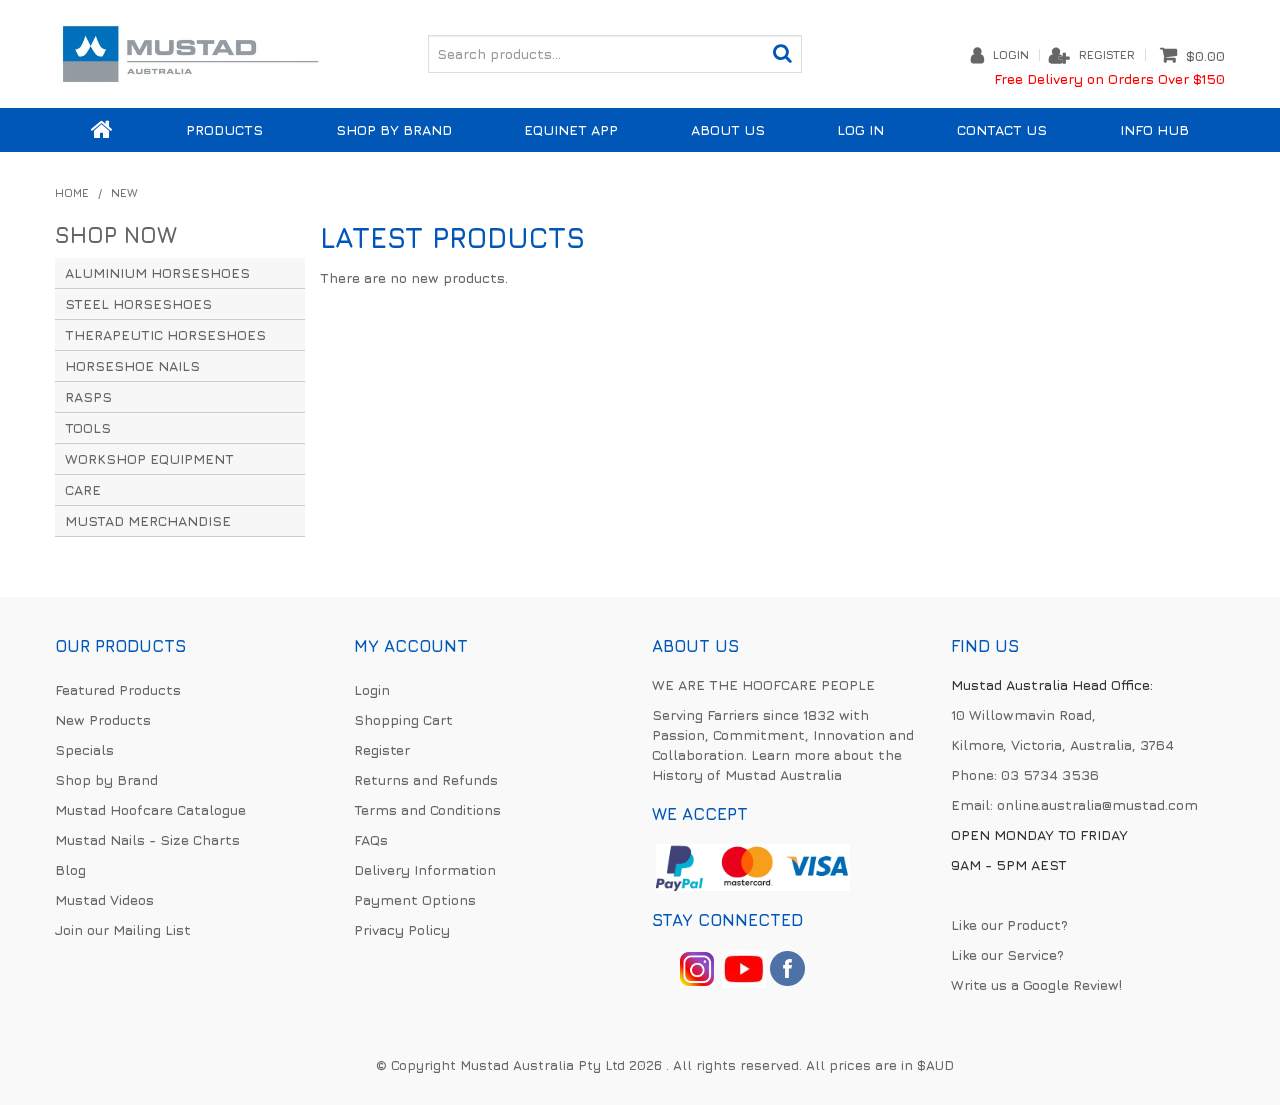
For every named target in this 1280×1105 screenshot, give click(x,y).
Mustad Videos (104, 899)
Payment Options (415, 899)
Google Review (1071, 984)
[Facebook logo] (744, 966)
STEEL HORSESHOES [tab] (138, 303)
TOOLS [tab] (88, 427)
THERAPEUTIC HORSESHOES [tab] (165, 334)
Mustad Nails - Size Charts (147, 839)
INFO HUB (1154, 129)
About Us (728, 129)
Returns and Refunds (426, 779)
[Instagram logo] (697, 966)
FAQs (371, 839)
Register (1107, 55)
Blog (70, 869)
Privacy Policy (402, 929)
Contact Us (1002, 129)
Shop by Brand (394, 129)
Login (1011, 55)
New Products (103, 719)
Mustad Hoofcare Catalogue (150, 809)
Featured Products (118, 689)
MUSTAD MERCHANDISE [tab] (148, 520)
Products (224, 129)
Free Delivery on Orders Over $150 (1109, 78)
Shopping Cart (403, 719)
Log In (860, 129)
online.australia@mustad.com (1097, 804)
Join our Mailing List (123, 929)
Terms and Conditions (427, 809)
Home (102, 130)
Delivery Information (425, 869)
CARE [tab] (83, 489)
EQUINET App (571, 129)
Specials (84, 749)
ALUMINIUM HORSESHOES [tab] (157, 272)
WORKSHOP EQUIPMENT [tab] (149, 458)
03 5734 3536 (1050, 774)
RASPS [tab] (88, 396)
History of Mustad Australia (747, 774)
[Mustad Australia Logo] (190, 51)
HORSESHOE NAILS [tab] (132, 365)
